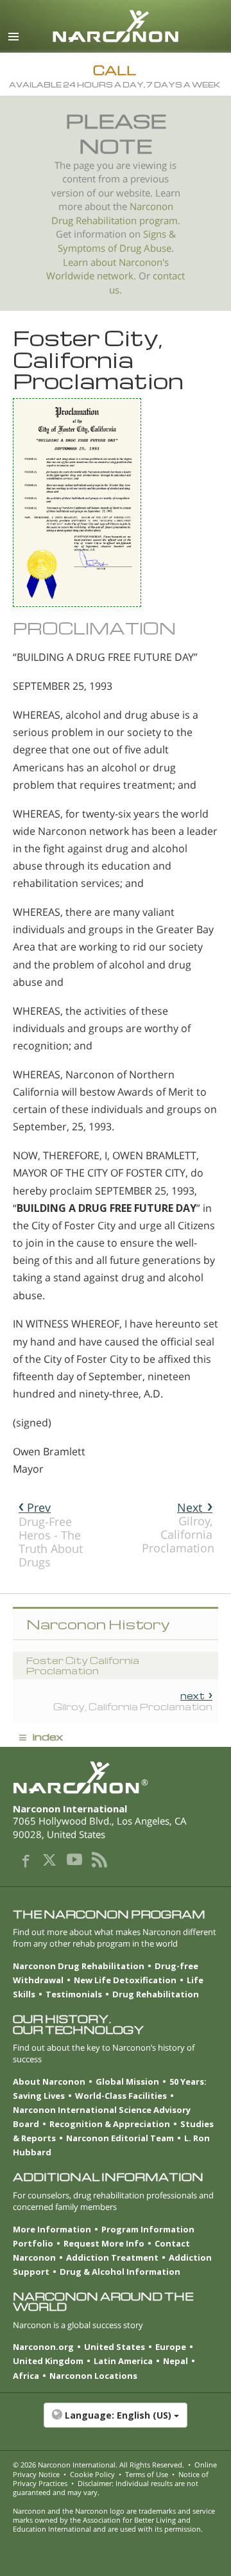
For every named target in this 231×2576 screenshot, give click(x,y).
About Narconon (49, 2081)
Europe (171, 2347)
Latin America (123, 2361)
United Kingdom (48, 2361)
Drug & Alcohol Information (120, 2272)
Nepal (175, 2361)
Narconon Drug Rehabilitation (79, 1966)
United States (115, 2347)
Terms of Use (147, 2474)
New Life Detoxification (125, 1980)
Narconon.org (43, 2347)
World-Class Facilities (121, 2096)
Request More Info (104, 2243)
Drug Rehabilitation (156, 1994)
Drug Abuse (145, 248)
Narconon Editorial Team (120, 2138)
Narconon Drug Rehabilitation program (115, 214)
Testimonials (74, 1994)
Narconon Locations (93, 2376)
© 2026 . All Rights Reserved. (98, 2465)
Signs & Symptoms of (117, 241)
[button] (116, 2422)
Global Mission (127, 2081)
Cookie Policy (92, 2474)
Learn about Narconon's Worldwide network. (107, 269)
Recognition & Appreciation (110, 2124)
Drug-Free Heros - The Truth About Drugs (51, 1535)
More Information (52, 2229)
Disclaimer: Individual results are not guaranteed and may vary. (106, 2488)
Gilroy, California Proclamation (178, 1528)
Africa (26, 2376)
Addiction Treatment (112, 2257)
